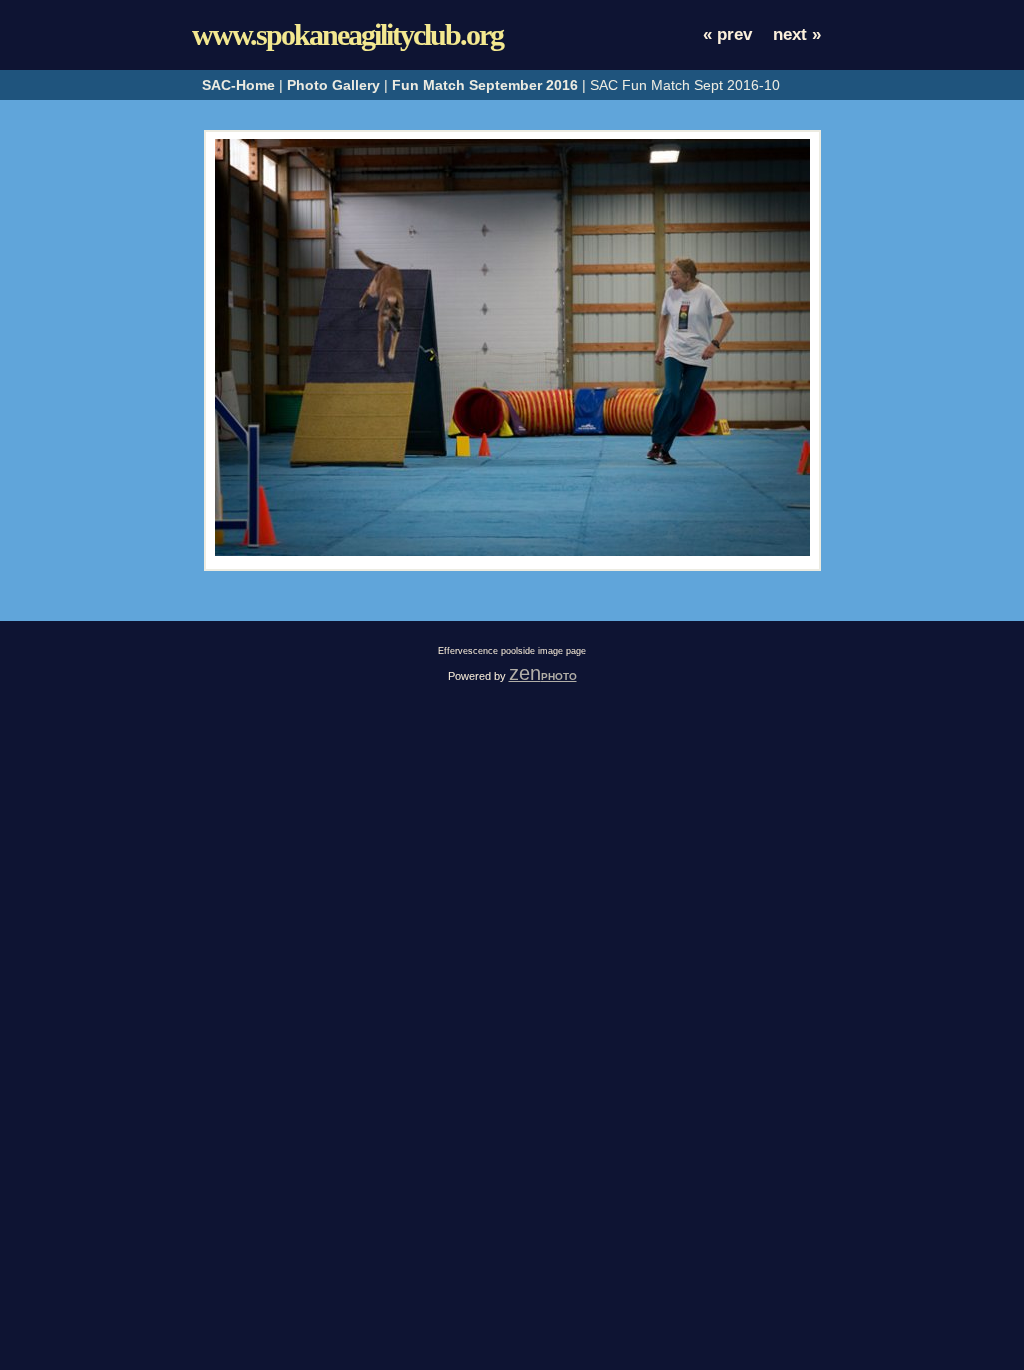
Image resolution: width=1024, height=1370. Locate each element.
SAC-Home (238, 85)
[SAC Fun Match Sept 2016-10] (512, 551)
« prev (727, 34)
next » (797, 34)
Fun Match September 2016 (485, 85)
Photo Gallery (333, 85)
